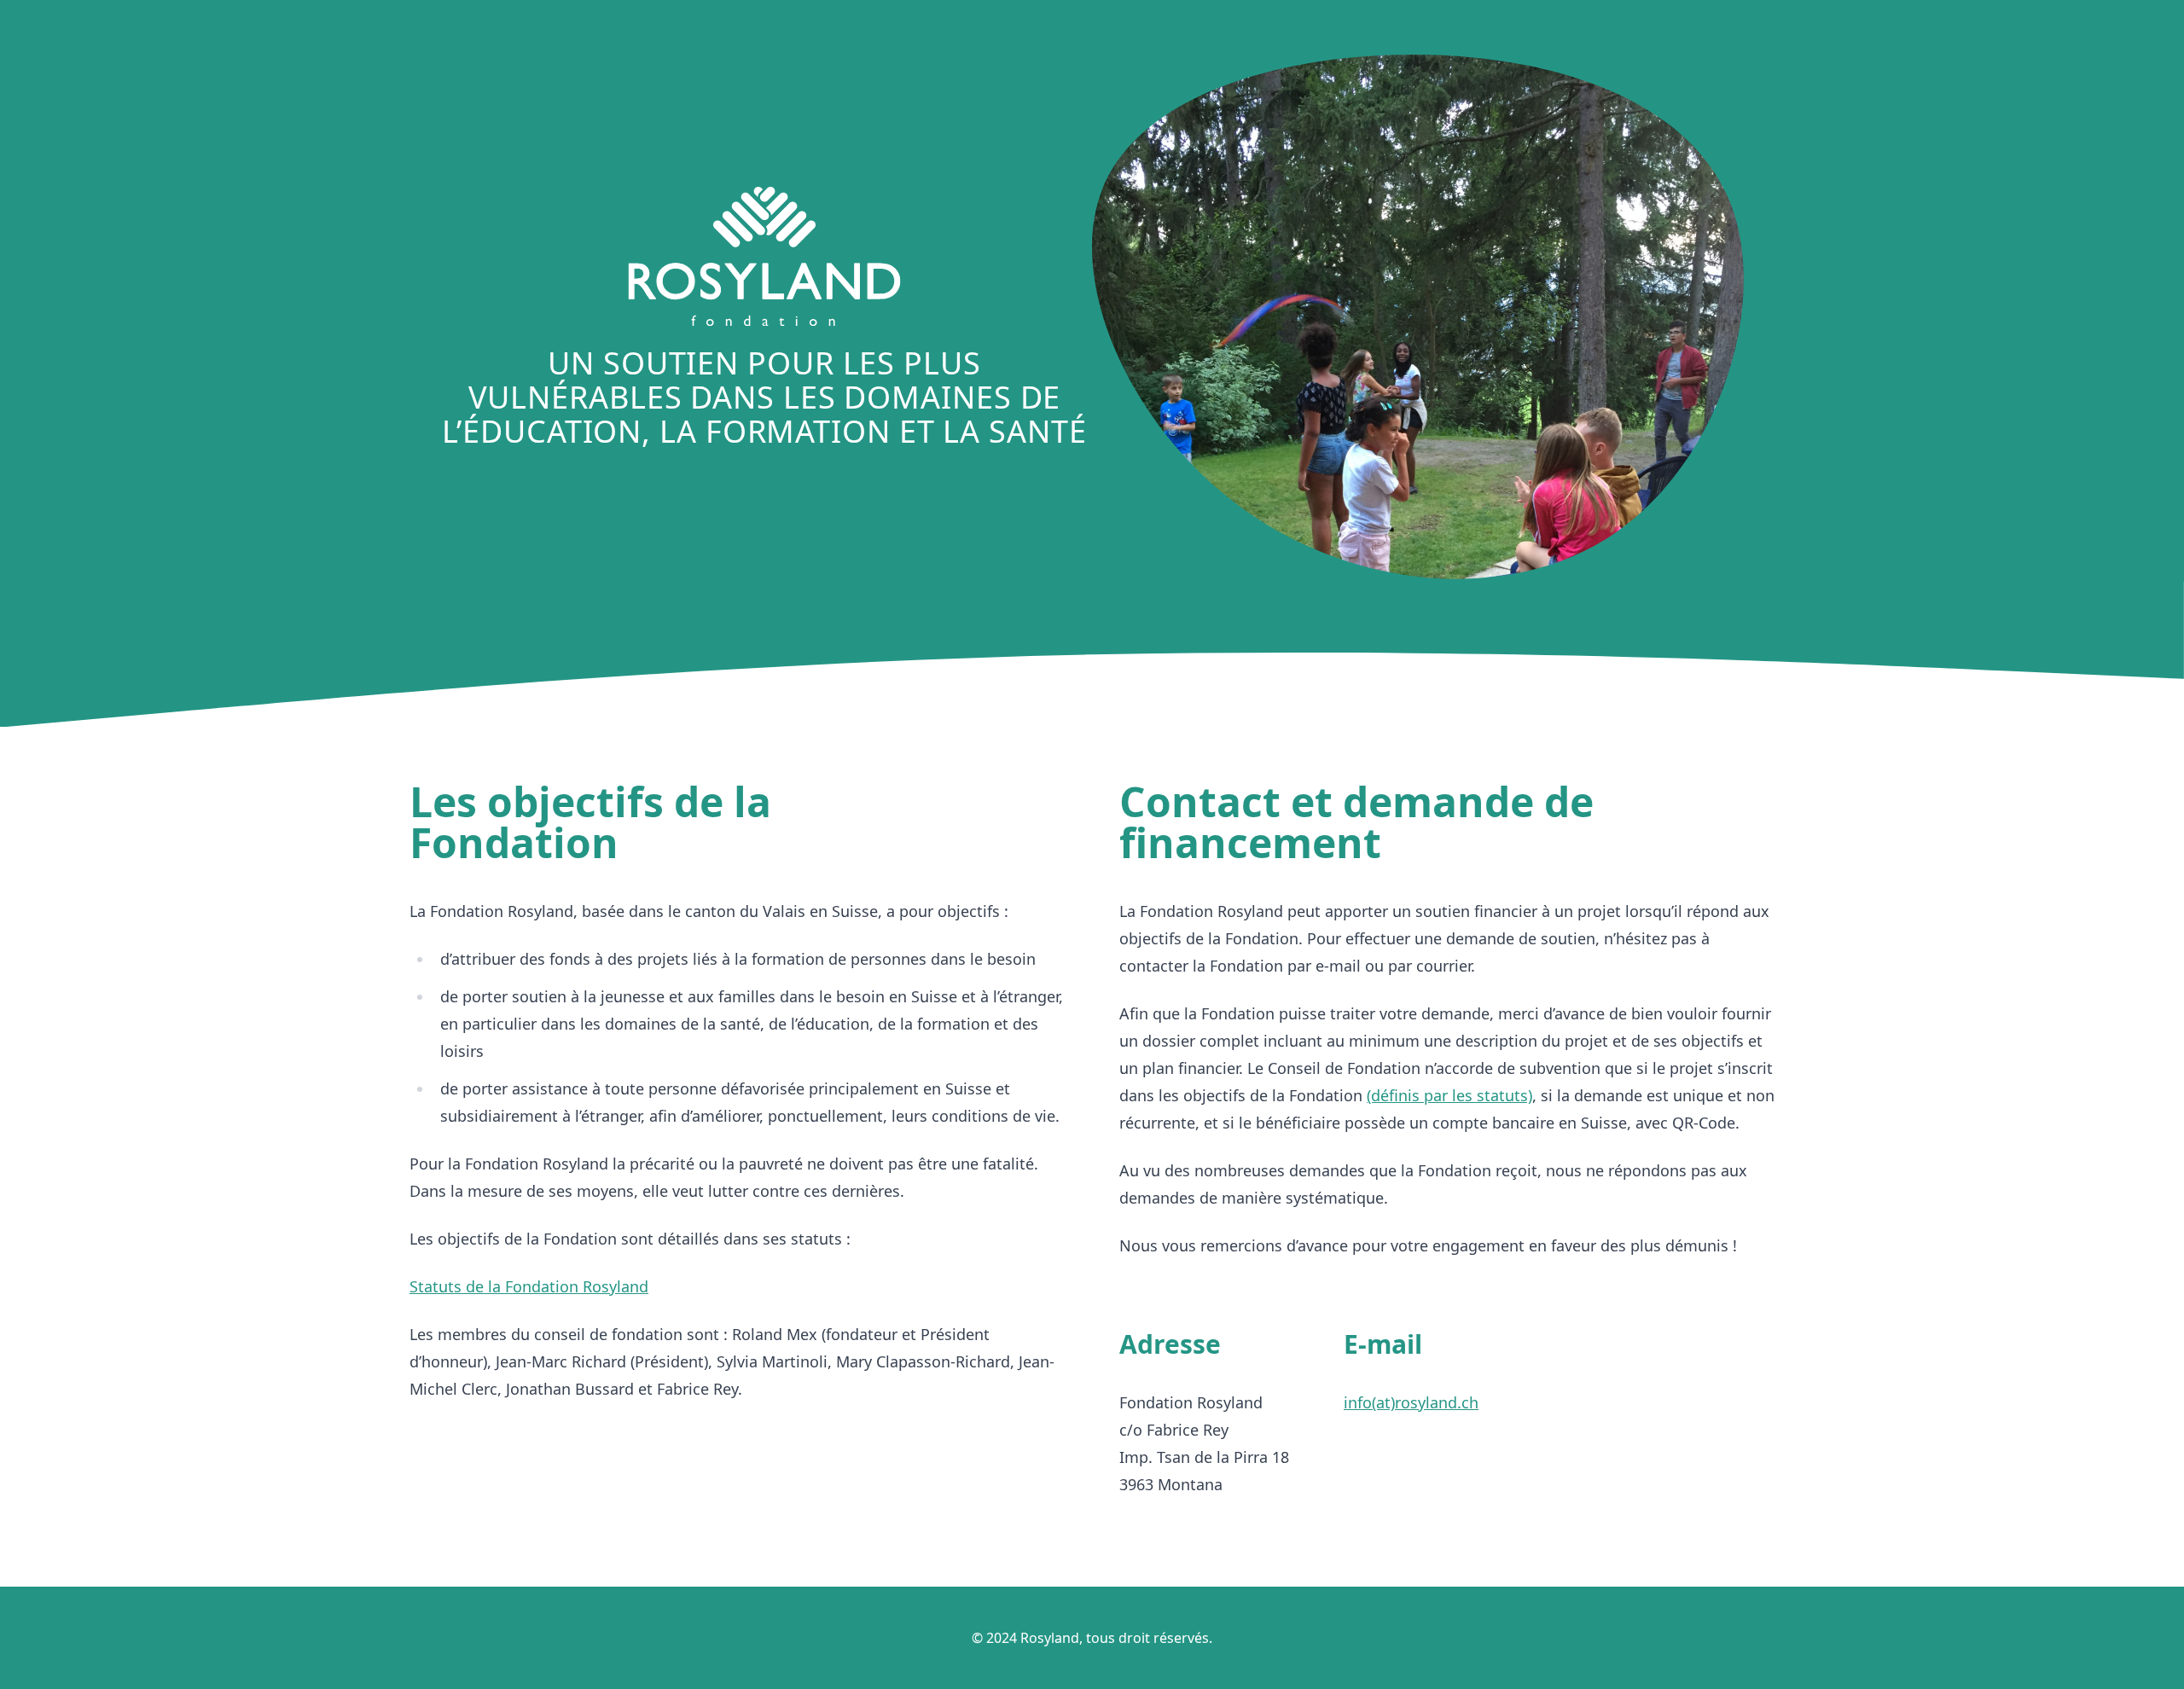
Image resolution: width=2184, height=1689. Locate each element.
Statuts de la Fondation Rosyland (529, 1286)
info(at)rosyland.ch (1411, 1402)
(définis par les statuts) (1449, 1095)
